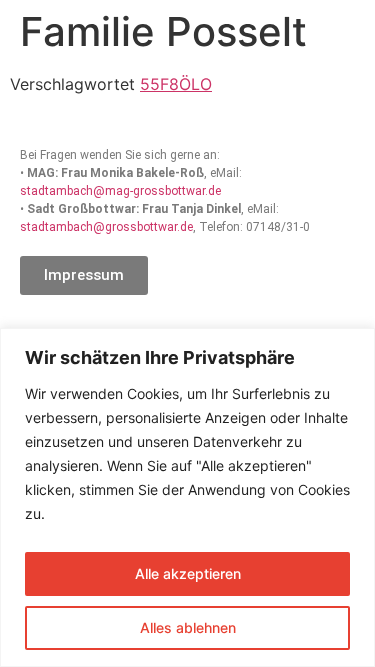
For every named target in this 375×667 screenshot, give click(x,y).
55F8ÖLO (176, 84)
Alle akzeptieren (188, 573)
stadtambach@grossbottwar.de (106, 227)
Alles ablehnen (188, 627)
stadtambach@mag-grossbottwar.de (120, 191)
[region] (187, 497)
